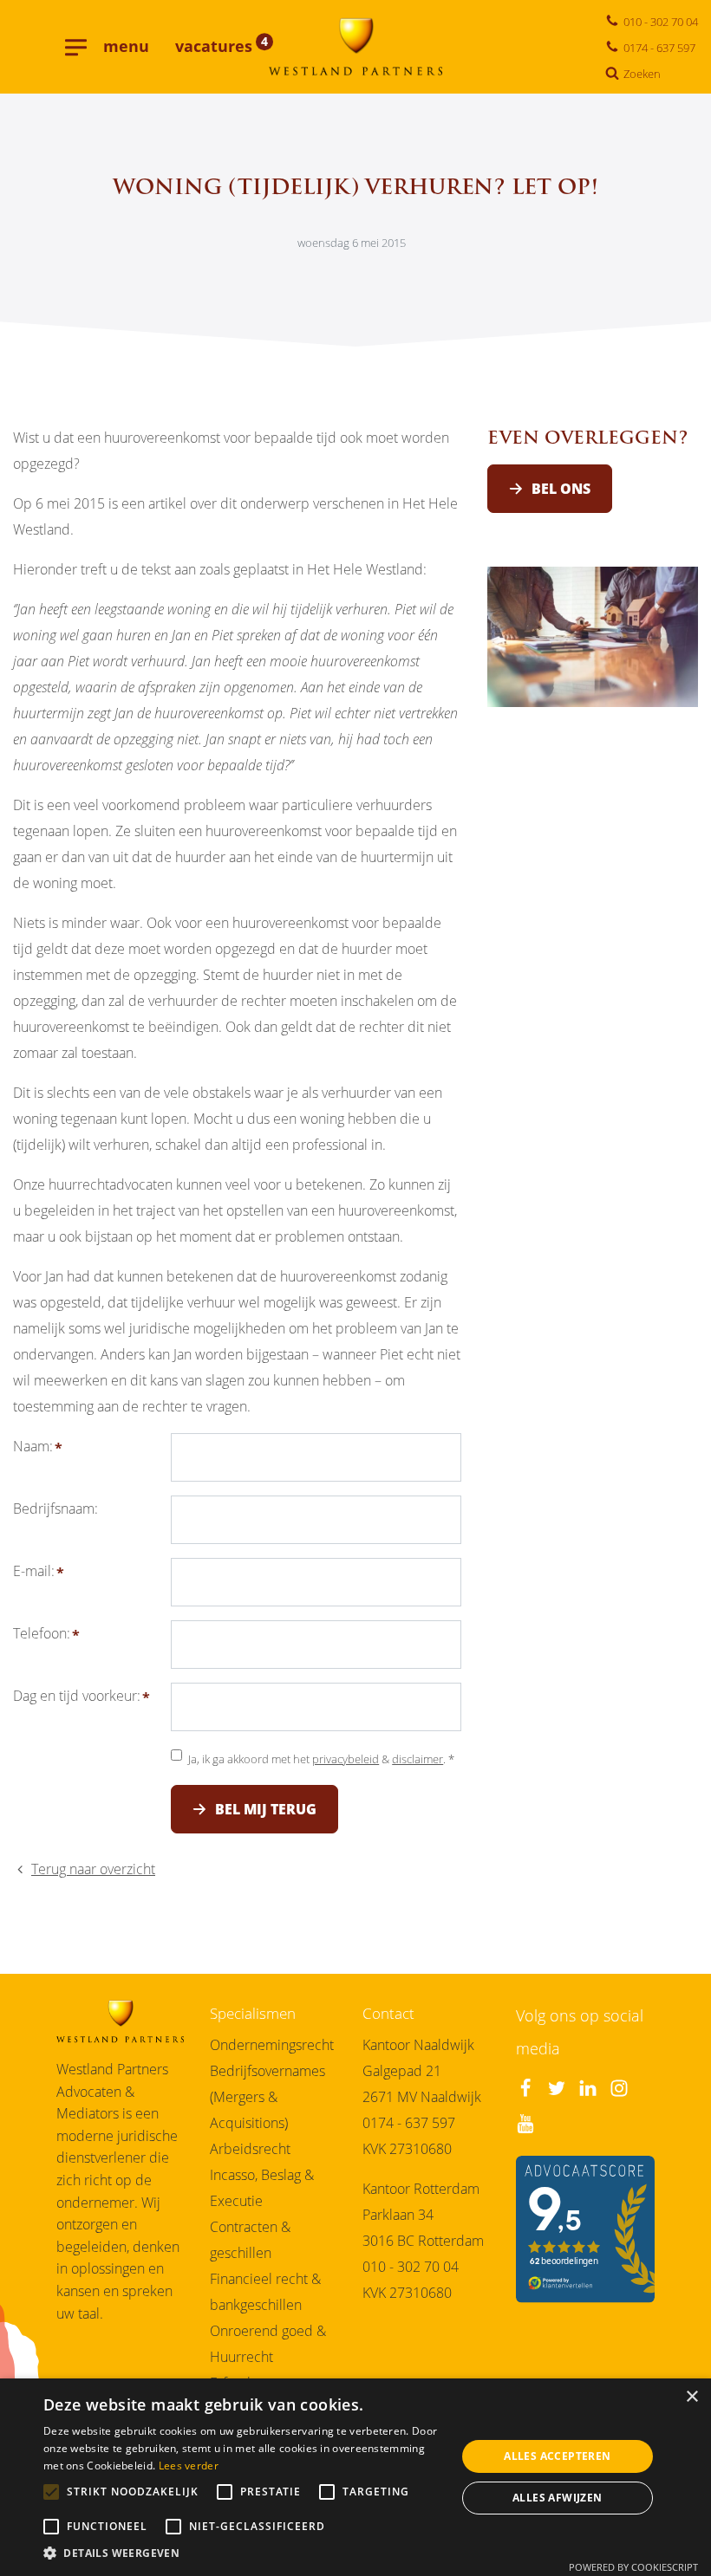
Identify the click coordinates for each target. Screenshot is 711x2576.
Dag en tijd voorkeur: (77, 1696)
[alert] (355, 2477)
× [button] (691, 2397)
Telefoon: (42, 1633)
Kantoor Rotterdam (421, 2189)
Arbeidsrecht (250, 2149)
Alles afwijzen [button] (558, 2498)
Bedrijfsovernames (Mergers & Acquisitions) (267, 2097)
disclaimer (417, 1759)
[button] (244, 2554)
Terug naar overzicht (93, 1869)
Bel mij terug (266, 1809)
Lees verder (189, 2466)
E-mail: (34, 1571)
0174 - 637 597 (409, 2123)
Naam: (33, 1446)
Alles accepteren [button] (557, 2456)
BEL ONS (561, 489)
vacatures (222, 46)
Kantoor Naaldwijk (418, 2045)
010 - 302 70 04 (411, 2267)
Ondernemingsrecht (272, 2045)
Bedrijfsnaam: (55, 1509)
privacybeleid (346, 1759)
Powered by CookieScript (633, 2567)
